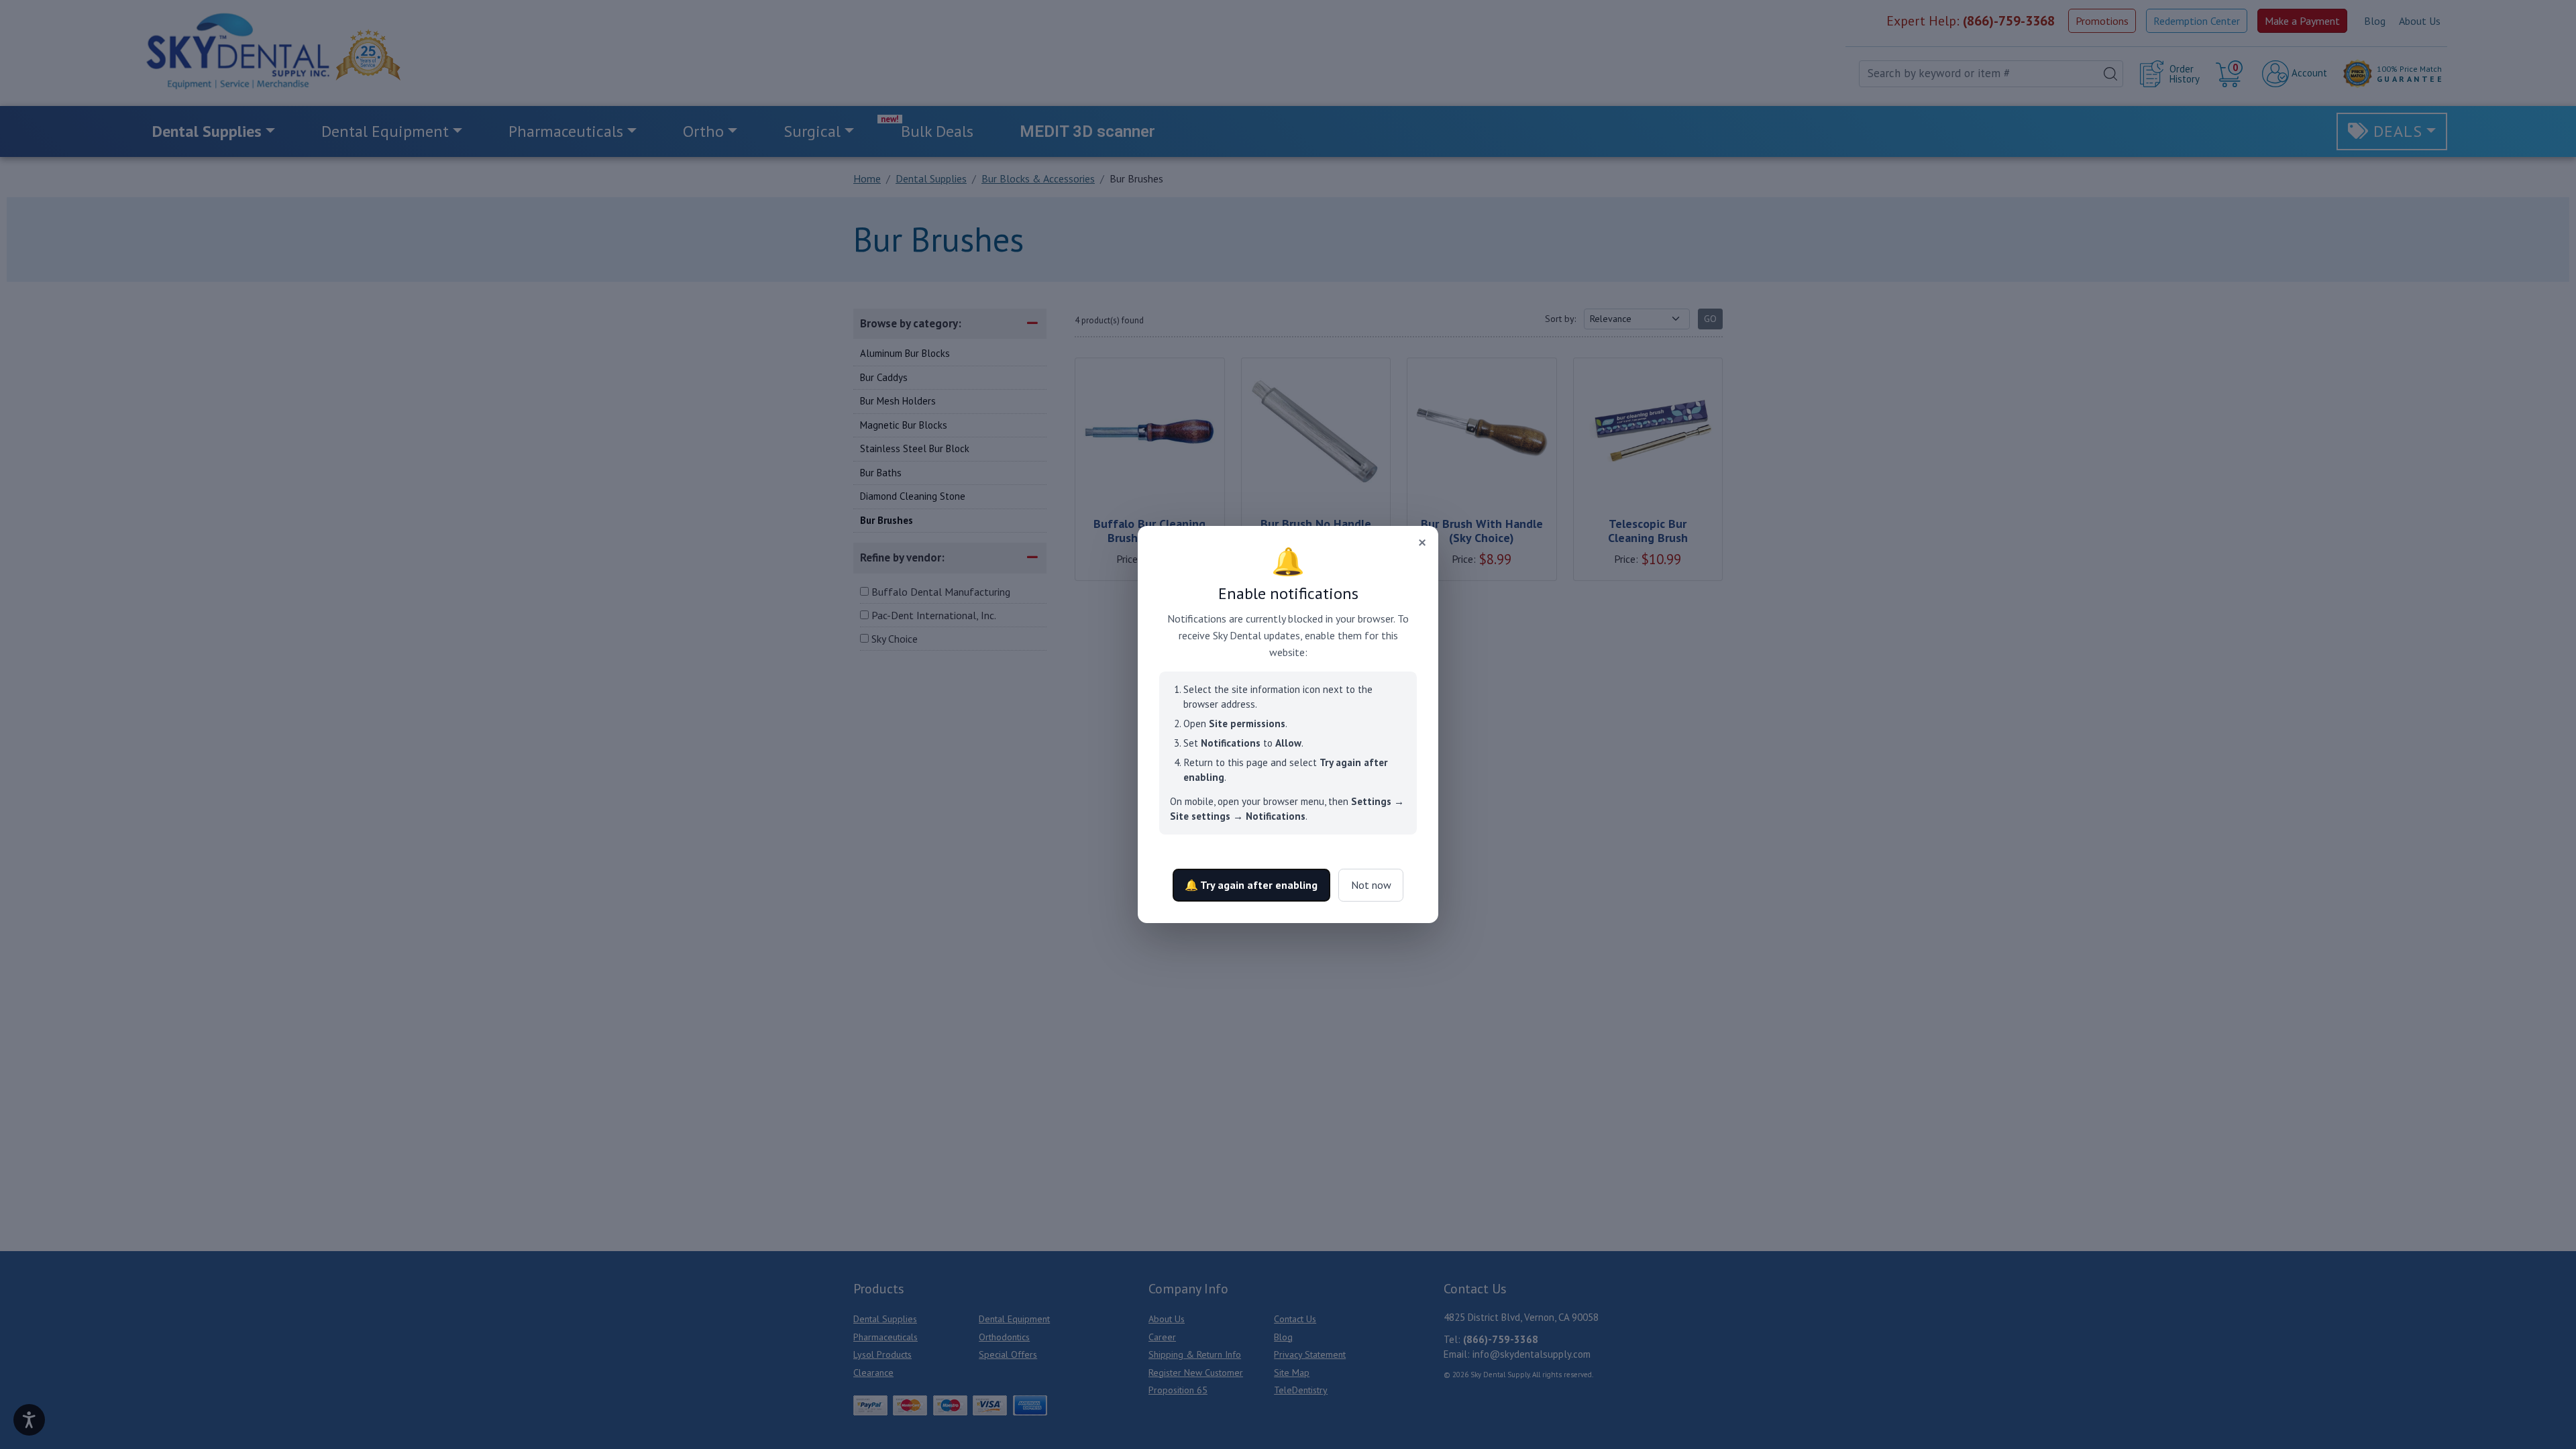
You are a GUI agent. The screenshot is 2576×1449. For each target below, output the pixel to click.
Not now (1371, 885)
